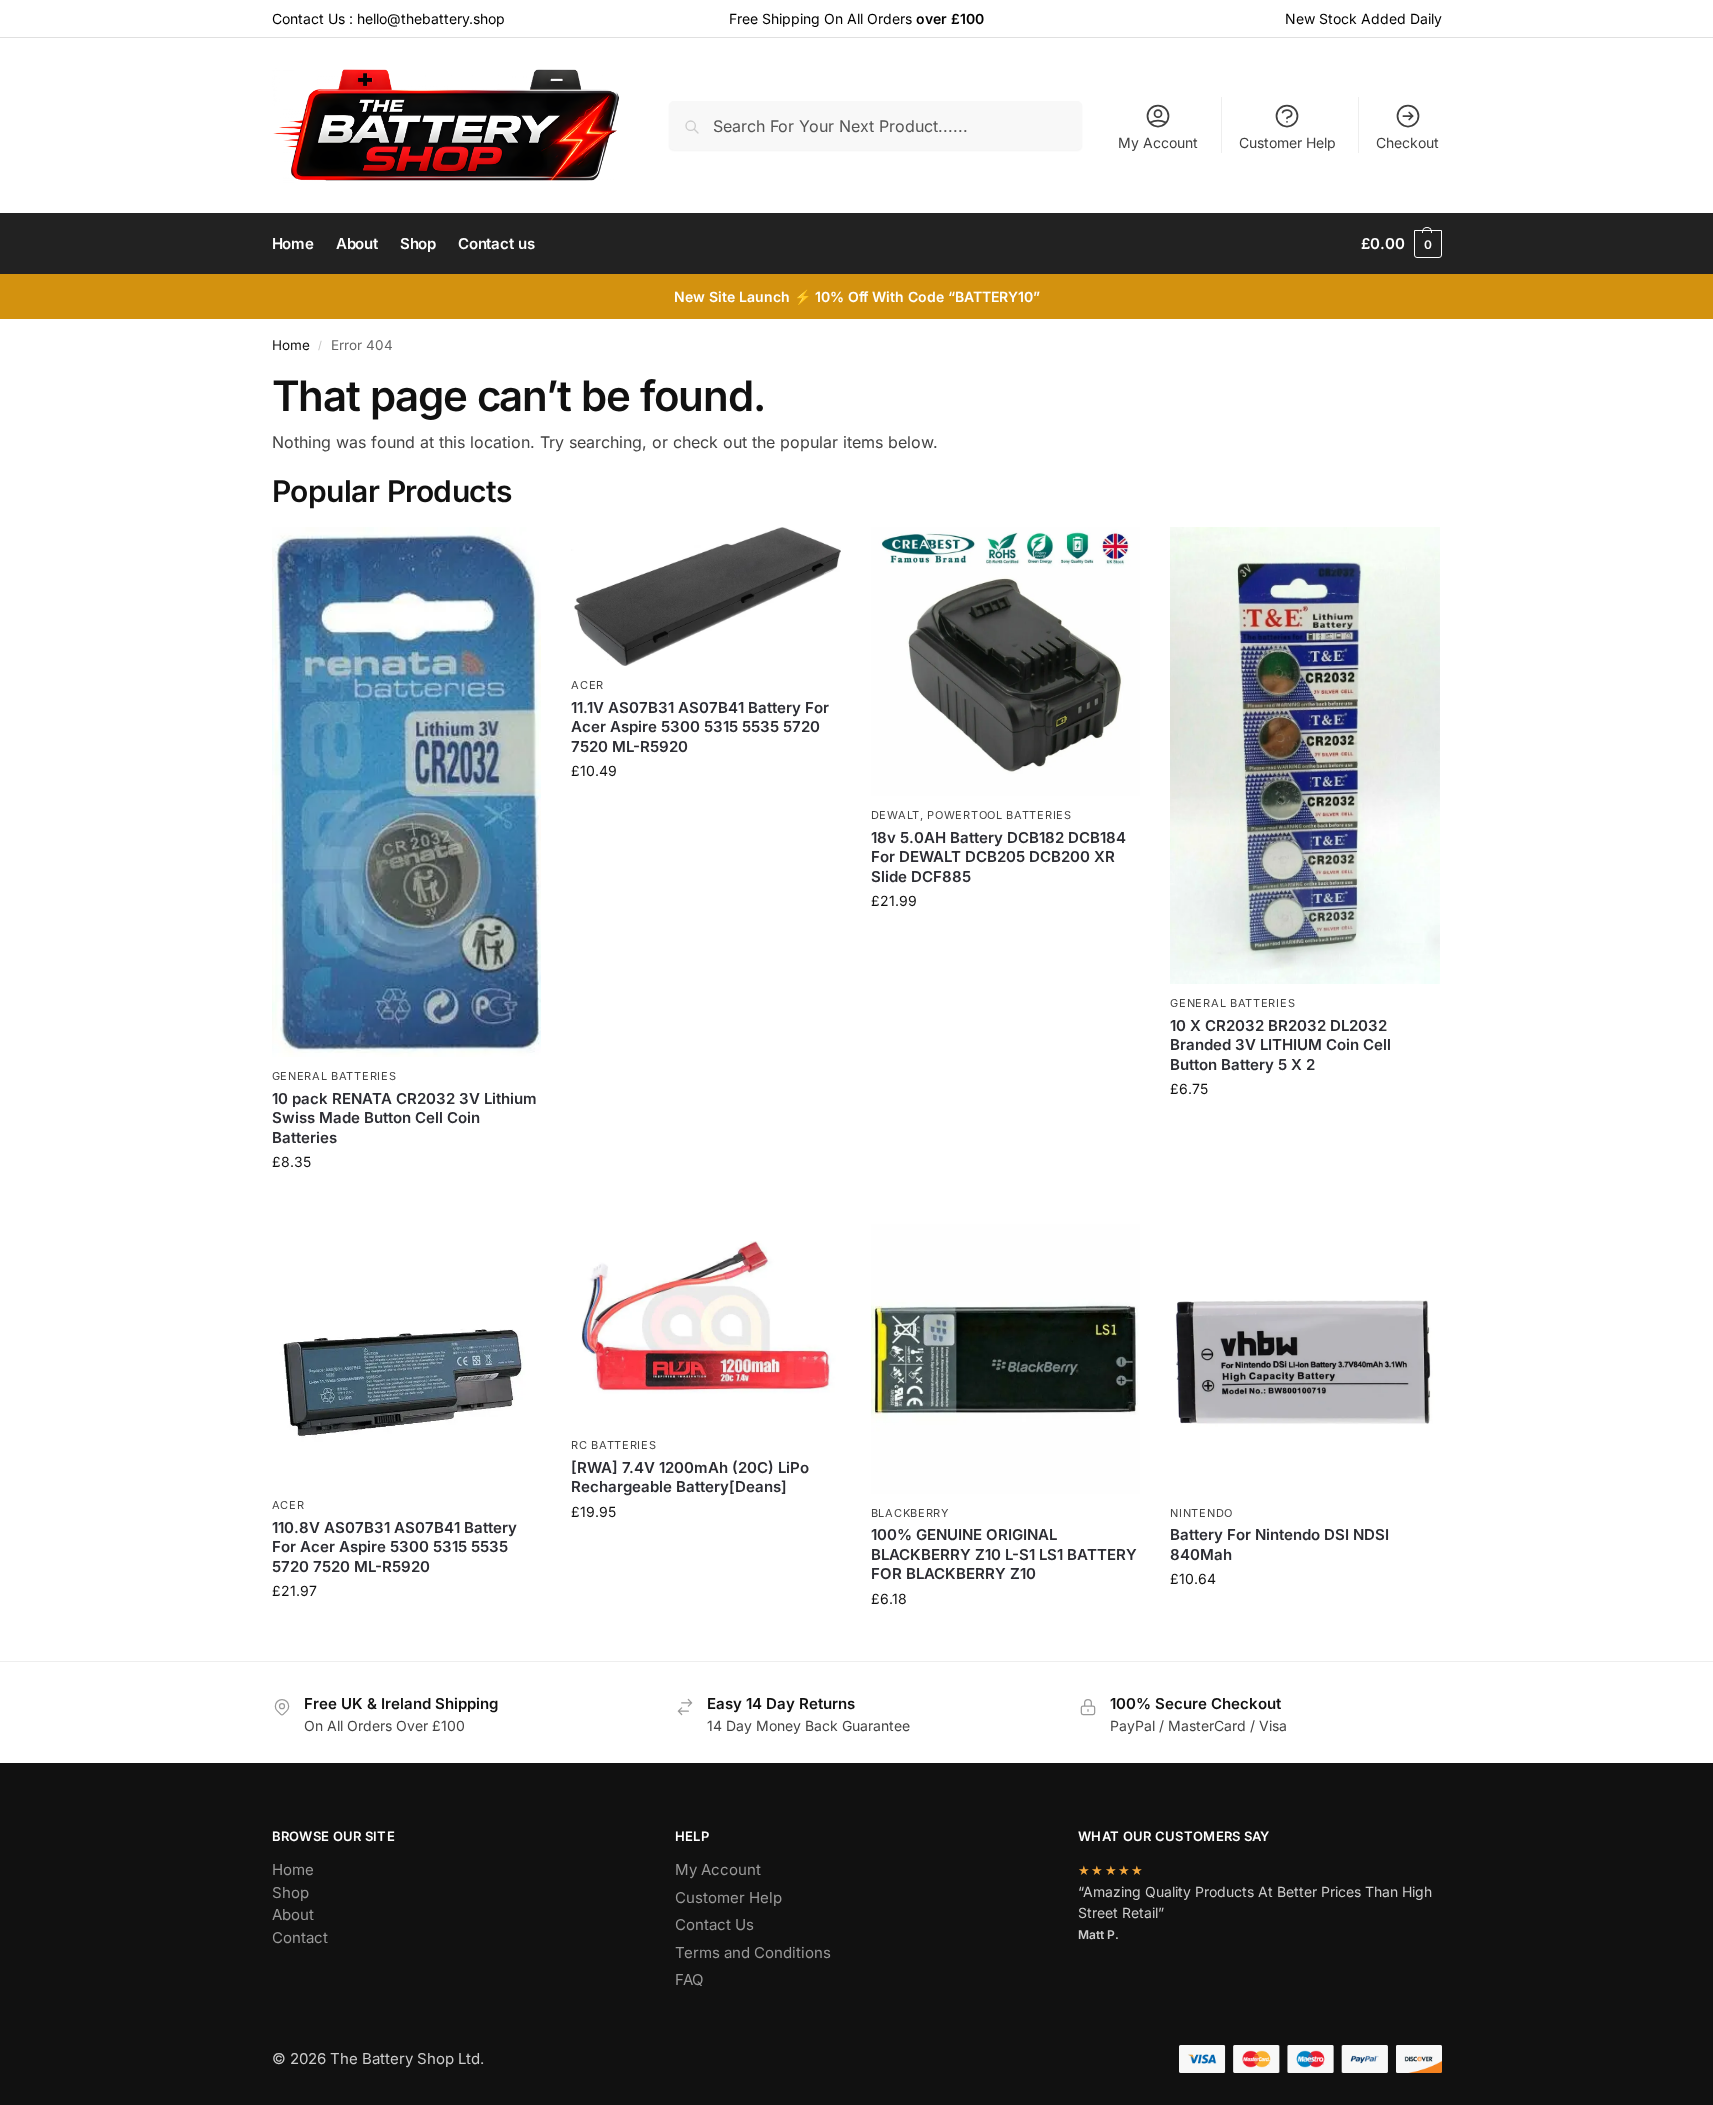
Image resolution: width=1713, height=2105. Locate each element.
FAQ (689, 1979)
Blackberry (910, 1513)
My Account (1158, 142)
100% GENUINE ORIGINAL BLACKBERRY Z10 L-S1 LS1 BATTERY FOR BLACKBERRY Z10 (1004, 1554)
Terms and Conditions (753, 1952)
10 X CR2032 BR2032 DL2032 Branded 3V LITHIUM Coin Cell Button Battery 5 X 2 (1280, 1045)
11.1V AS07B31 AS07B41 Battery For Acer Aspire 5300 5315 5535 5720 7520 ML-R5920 (700, 727)
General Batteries (334, 1076)
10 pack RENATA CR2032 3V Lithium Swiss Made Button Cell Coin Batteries (404, 1118)
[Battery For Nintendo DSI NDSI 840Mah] (1305, 1359)
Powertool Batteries (999, 815)
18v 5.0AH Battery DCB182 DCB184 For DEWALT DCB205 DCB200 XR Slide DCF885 (998, 857)
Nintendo (1201, 1513)
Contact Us (714, 1924)
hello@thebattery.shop (431, 18)
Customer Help (1287, 142)
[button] (1401, 244)
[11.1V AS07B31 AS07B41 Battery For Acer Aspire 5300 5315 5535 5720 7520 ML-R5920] (706, 597)
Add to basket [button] (406, 1203)
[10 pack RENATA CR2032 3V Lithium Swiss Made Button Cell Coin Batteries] (407, 792)
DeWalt (895, 815)
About (293, 1914)
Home (291, 345)
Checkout (1407, 142)
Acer (587, 685)
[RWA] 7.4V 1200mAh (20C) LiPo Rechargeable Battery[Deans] (690, 1477)
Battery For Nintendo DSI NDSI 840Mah (1279, 1544)
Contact (300, 1937)
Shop (290, 1892)
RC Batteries (613, 1445)
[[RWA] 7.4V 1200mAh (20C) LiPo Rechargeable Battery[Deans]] (706, 1325)
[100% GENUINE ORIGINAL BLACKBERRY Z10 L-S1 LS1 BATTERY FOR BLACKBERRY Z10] (1006, 1359)
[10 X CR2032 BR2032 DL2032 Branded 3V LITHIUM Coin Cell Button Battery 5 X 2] (1305, 756)
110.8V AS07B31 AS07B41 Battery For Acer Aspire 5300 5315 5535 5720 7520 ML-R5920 (394, 1547)
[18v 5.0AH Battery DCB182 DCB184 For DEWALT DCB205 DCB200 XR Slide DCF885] (1006, 662)
